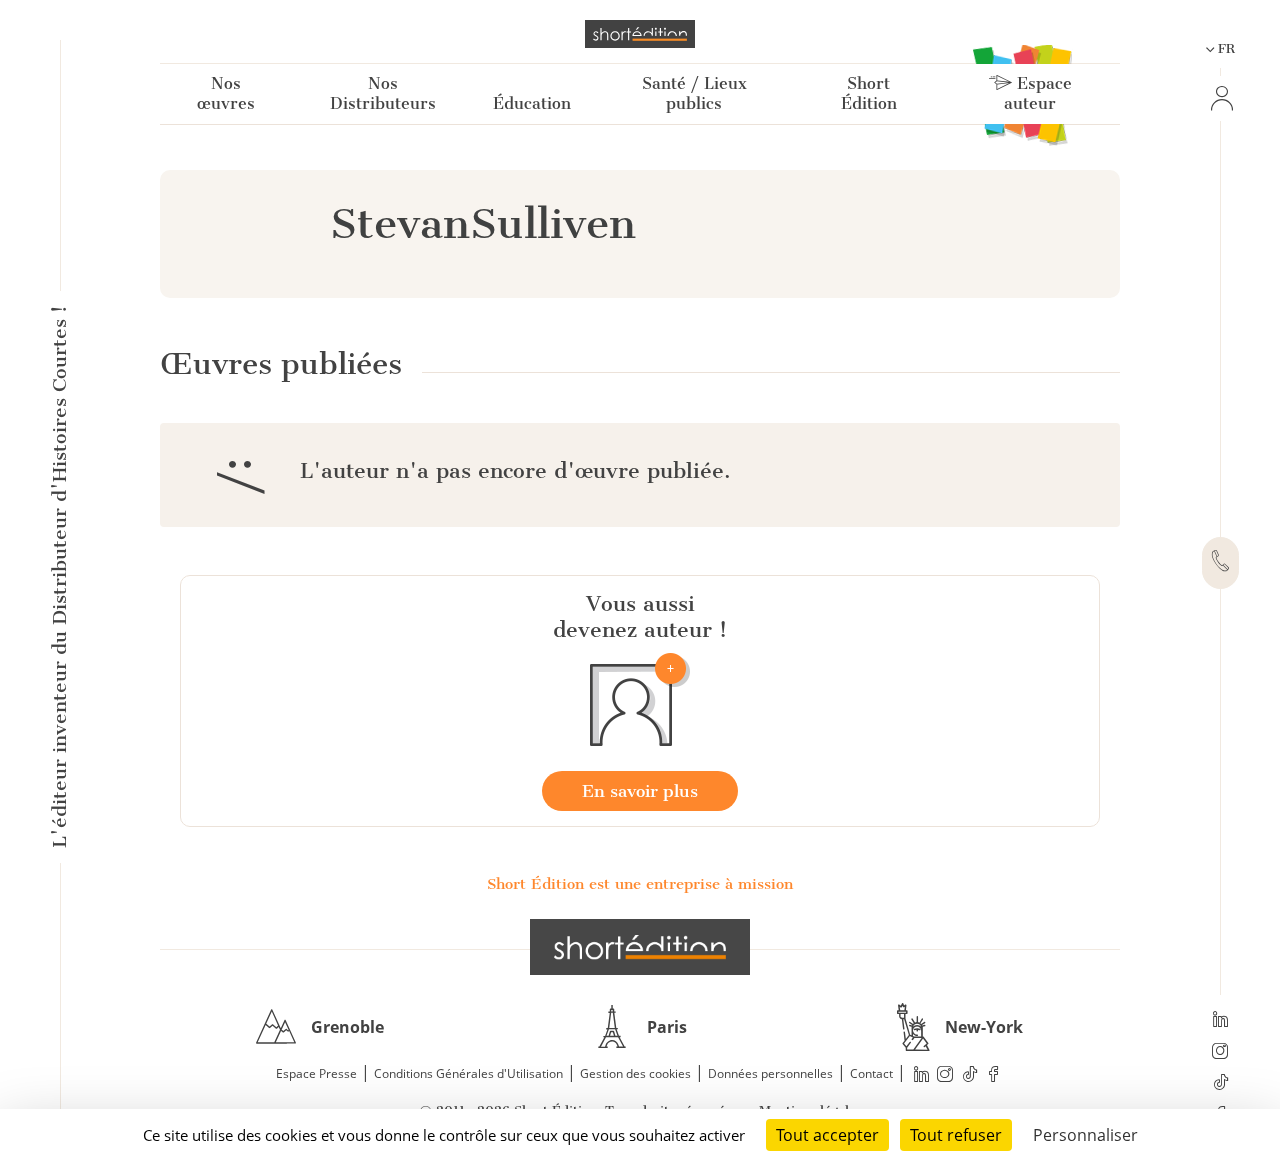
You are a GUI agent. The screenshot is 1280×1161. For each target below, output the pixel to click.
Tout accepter (827, 1135)
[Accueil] (640, 34)
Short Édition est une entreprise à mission (640, 884)
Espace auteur (1038, 93)
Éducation (532, 103)
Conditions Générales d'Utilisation (468, 1073)
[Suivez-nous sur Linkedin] (1220, 1021)
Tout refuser (956, 1135)
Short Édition (869, 93)
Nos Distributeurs (383, 93)
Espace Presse (316, 1073)
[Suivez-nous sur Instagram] (1220, 1053)
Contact (871, 1073)
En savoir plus (640, 791)
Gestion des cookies (635, 1073)
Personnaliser (1085, 1135)
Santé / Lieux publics (694, 93)
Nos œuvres (226, 93)
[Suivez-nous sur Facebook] (994, 1074)
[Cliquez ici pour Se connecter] (1220, 98)
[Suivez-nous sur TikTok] (1220, 1084)
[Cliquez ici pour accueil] (640, 947)
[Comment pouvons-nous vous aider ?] (1220, 563)
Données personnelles (770, 1073)
